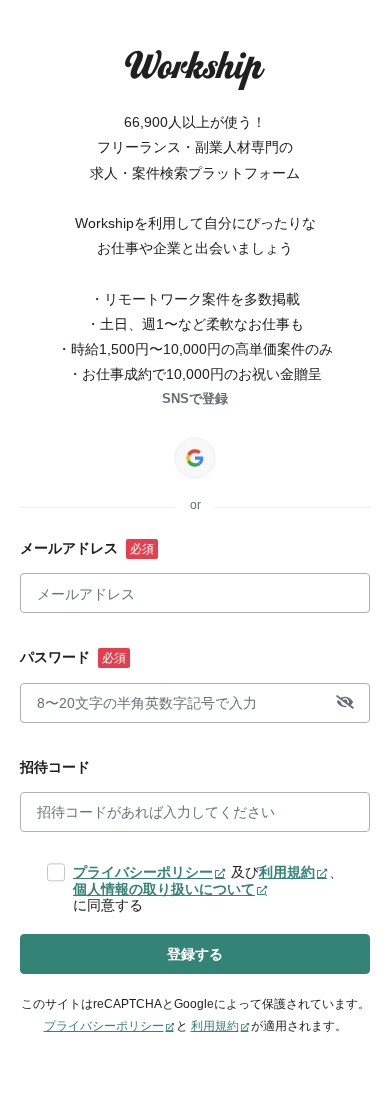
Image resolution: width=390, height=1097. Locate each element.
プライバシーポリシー (143, 872)
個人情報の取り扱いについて (164, 889)
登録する (195, 954)
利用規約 (287, 872)
